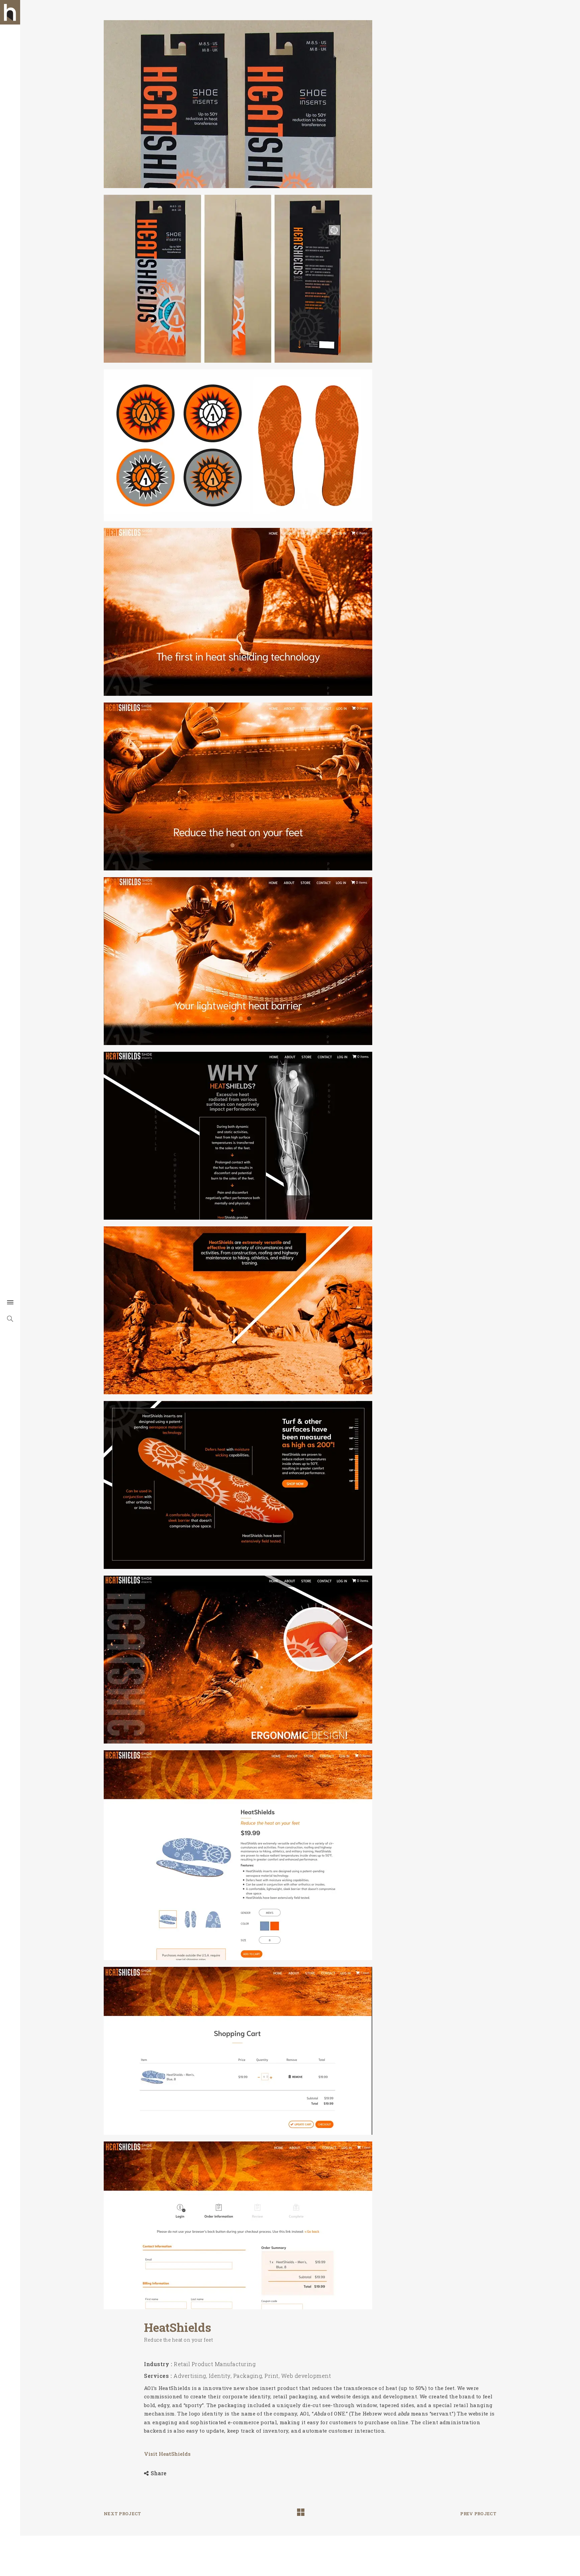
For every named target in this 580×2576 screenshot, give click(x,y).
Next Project (123, 2514)
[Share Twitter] (141, 2473)
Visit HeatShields (167, 2454)
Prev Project (478, 2514)
